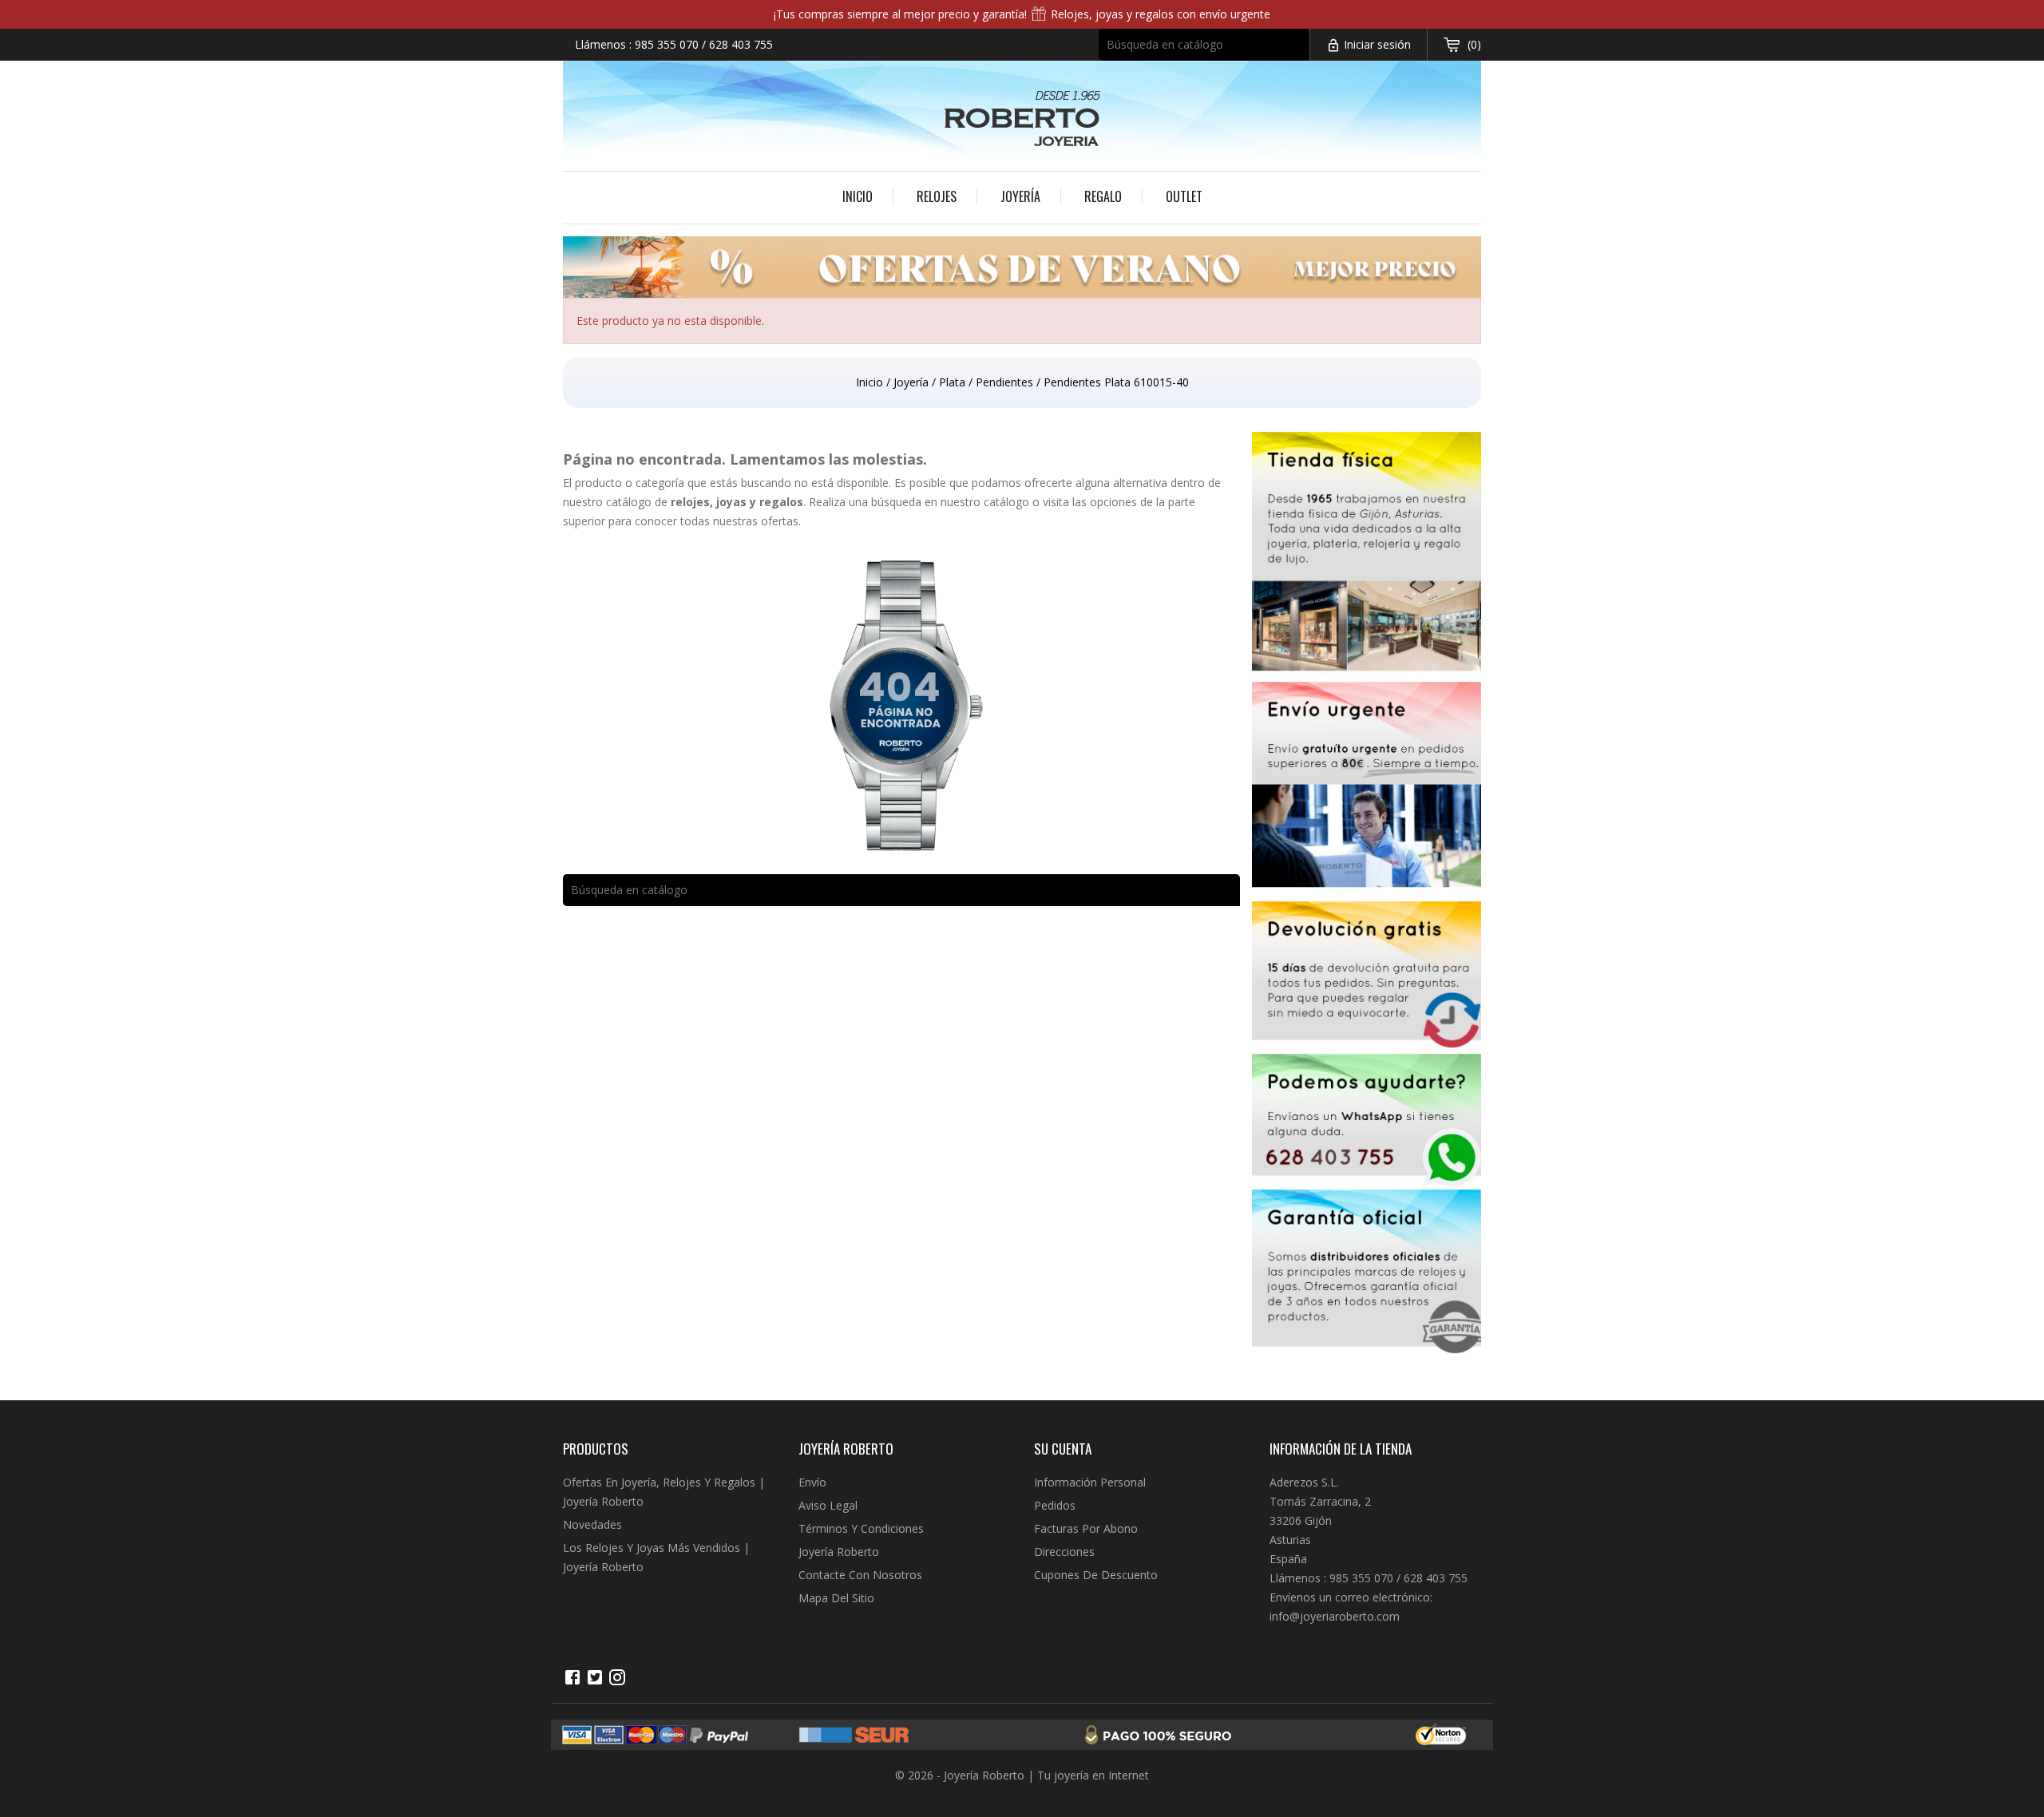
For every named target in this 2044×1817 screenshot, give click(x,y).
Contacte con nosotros (860, 1575)
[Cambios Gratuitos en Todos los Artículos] (1367, 978)
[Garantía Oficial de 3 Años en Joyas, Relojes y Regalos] (1367, 1275)
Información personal (1090, 1482)
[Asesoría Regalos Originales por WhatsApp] (1367, 1122)
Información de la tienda (1341, 1449)
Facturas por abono (1086, 1528)
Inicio (858, 196)
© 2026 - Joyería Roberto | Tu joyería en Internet (1022, 1775)
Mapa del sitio (836, 1598)
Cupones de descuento (1096, 1575)
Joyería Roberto (839, 1552)
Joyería (1020, 196)
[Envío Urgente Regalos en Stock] (1367, 792)
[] (1302, 55)
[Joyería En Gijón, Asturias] (1367, 557)
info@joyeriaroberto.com (1335, 1616)
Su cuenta (1063, 1449)
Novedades (592, 1524)
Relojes (937, 196)
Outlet (1184, 196)
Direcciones (1064, 1552)
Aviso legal (828, 1505)
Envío (812, 1482)
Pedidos (1055, 1505)
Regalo (1103, 196)
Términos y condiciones (861, 1528)
